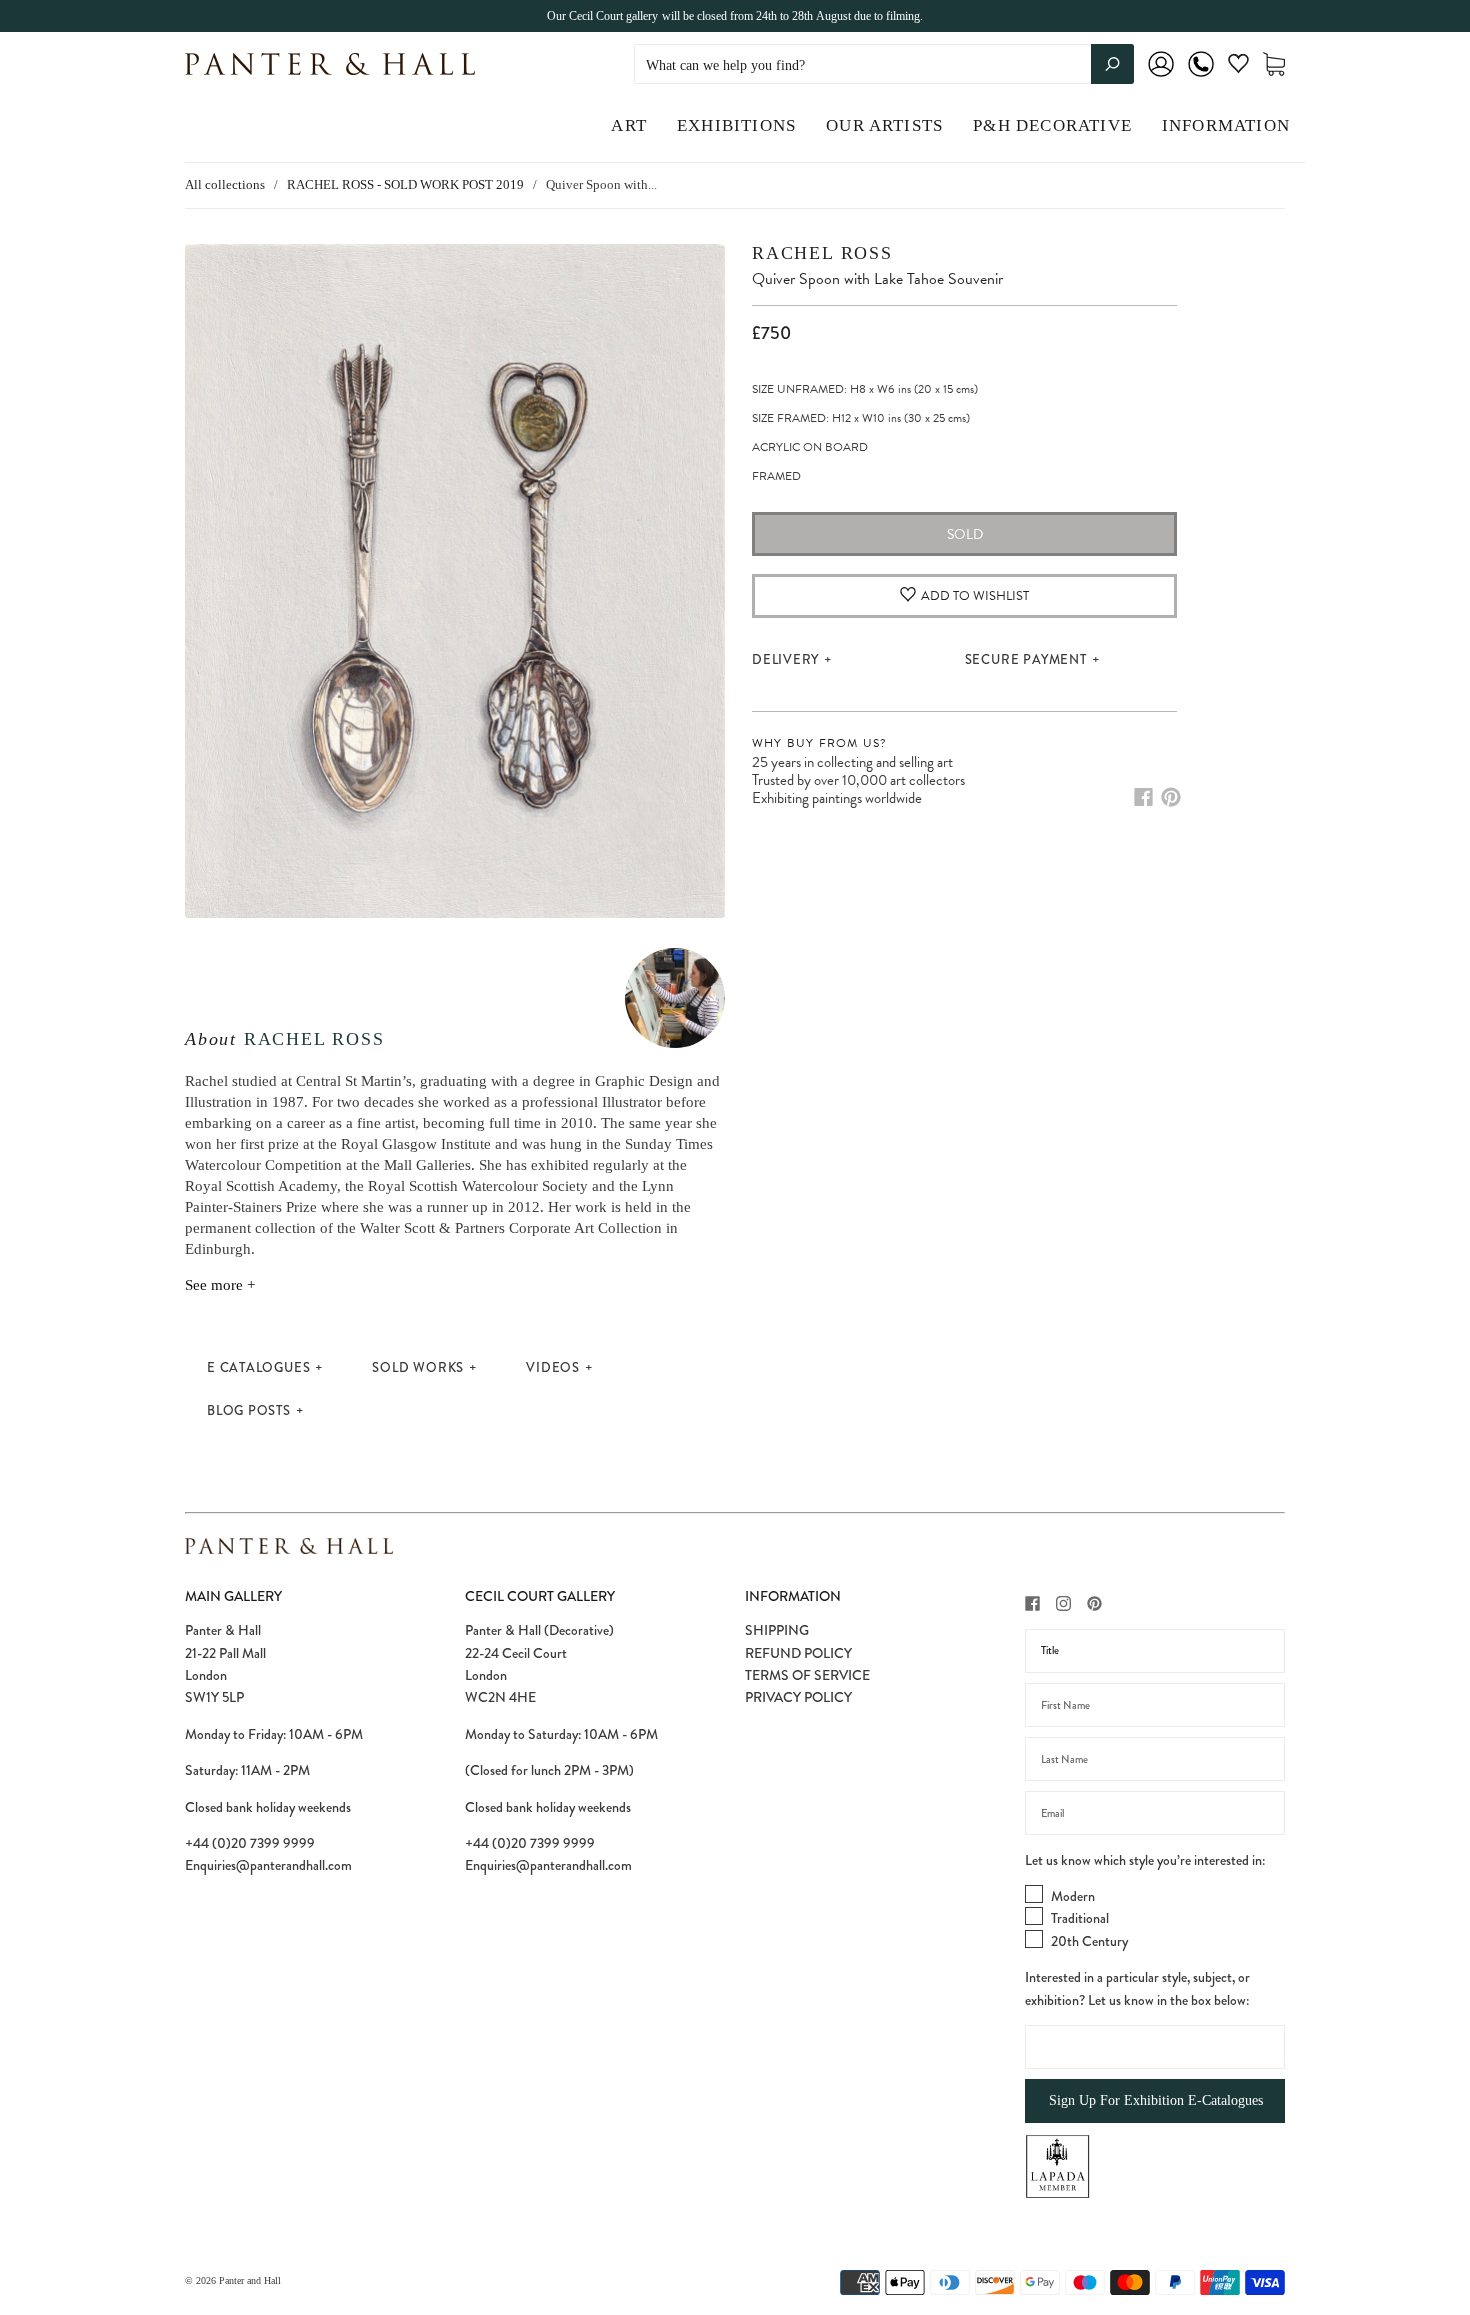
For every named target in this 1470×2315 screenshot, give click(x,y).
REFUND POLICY (798, 1653)
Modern (1073, 1896)
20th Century (1089, 1941)
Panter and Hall (250, 2280)
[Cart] (1274, 64)
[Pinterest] (1171, 797)
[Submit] (1112, 64)
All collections (225, 184)
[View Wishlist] (1238, 67)
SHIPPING (777, 1630)
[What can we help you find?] (884, 65)
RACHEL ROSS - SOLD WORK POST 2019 (405, 184)
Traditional (1080, 1918)
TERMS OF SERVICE (807, 1675)
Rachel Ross (314, 1039)
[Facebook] (1143, 797)
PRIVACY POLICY (798, 1697)
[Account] (1161, 77)
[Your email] (1155, 1813)
